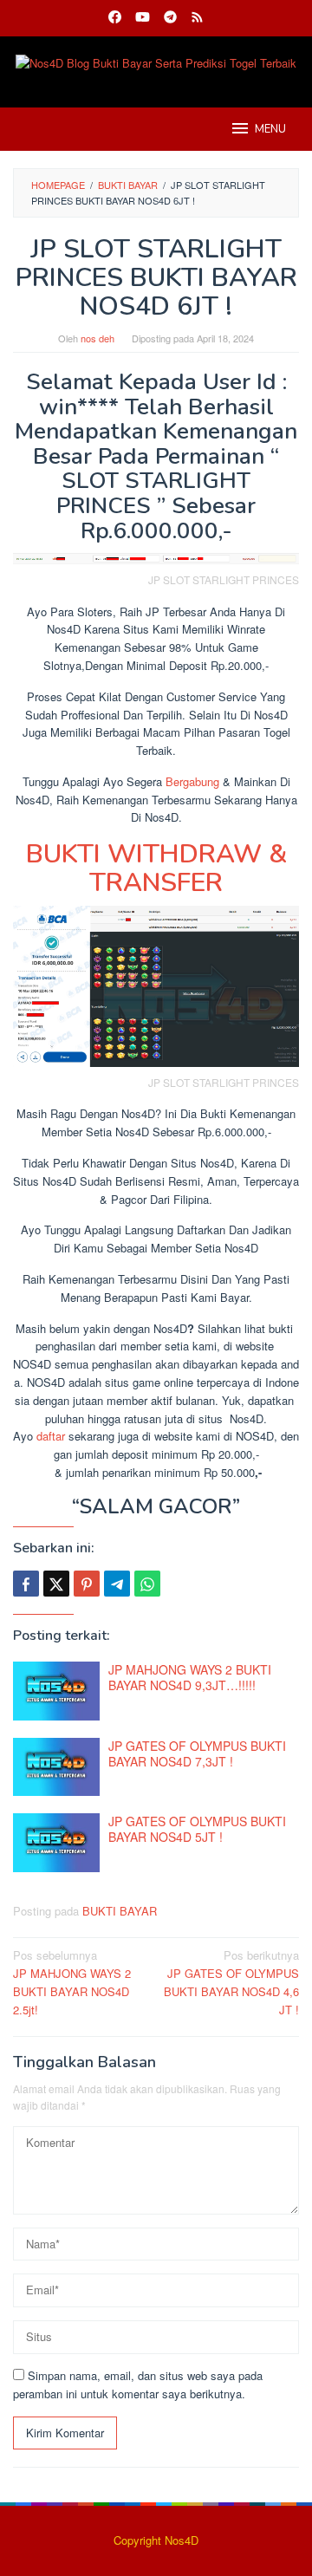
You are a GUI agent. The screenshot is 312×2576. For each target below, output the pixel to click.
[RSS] (197, 18)
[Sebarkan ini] (26, 1584)
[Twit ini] (56, 1584)
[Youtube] (143, 18)
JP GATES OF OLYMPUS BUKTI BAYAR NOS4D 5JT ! (197, 1829)
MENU (270, 129)
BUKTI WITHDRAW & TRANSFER (156, 868)
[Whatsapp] (147, 1584)
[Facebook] (115, 18)
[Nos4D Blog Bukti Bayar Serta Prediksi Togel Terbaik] (156, 62)
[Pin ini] (87, 1584)
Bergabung (192, 781)
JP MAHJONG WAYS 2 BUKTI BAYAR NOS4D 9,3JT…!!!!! (190, 1677)
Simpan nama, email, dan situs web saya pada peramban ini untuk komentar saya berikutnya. (138, 2384)
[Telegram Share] (117, 1584)
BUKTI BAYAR (120, 1911)
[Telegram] (170, 18)
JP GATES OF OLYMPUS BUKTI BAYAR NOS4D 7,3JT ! (197, 1753)
